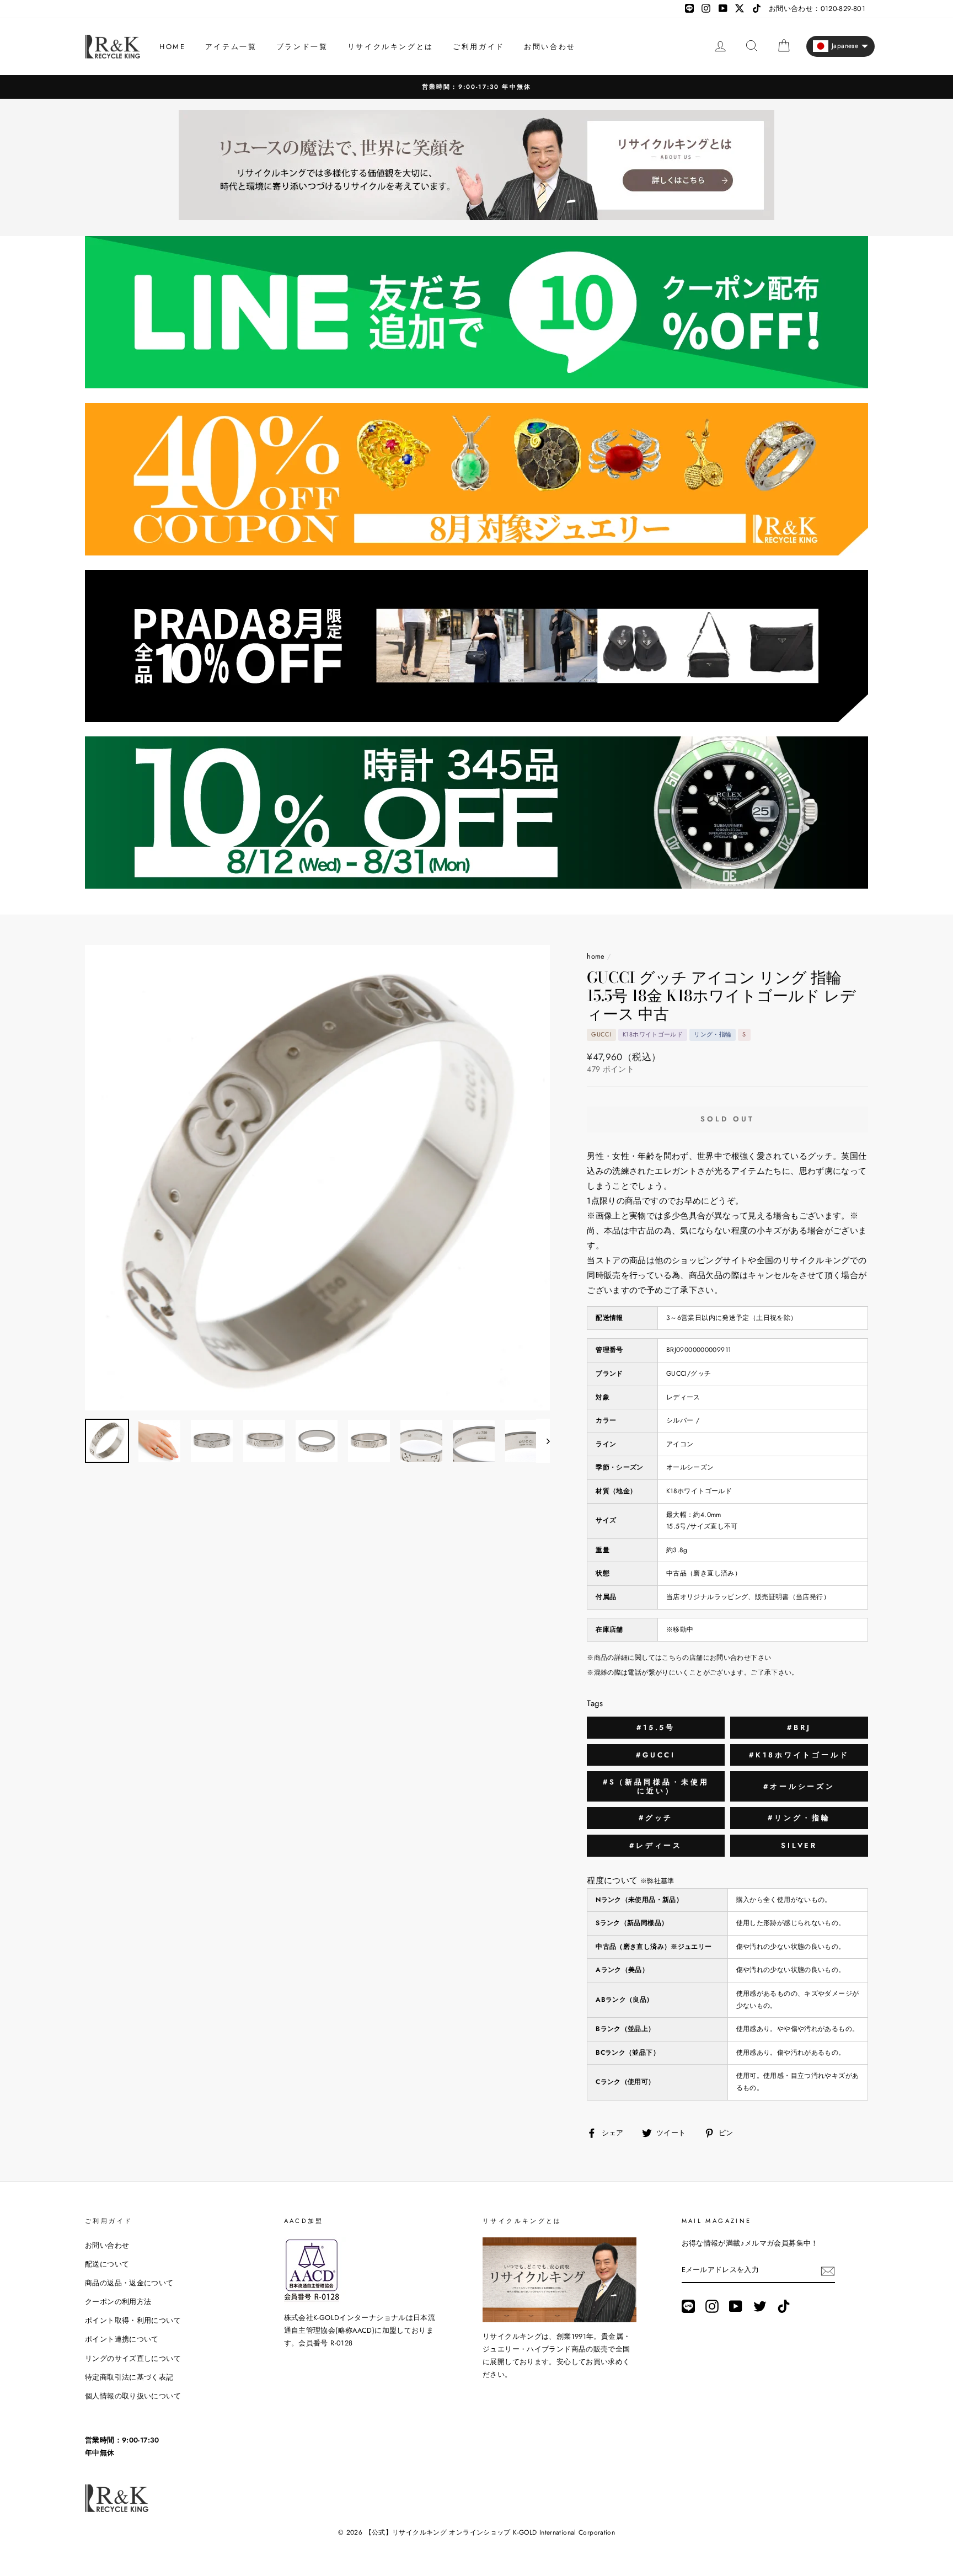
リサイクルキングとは (390, 47)
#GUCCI (656, 1755)
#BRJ (799, 1727)
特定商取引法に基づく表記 (129, 2377)
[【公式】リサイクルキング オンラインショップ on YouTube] (736, 2306)
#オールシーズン (799, 1786)
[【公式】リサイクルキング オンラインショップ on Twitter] (760, 2306)
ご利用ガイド (479, 47)
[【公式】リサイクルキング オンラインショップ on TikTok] (784, 2306)
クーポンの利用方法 (118, 2302)
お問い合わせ (550, 47)
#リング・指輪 (799, 1818)
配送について (107, 2264)
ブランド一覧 (302, 47)
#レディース (656, 1845)
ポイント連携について (122, 2339)
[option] (476, 87)
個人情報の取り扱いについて (133, 2396)
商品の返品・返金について (129, 2283)
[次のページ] (543, 1441)
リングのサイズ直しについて (133, 2358)
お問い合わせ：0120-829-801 (817, 9)
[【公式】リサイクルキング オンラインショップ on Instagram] (712, 2306)
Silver (799, 1845)
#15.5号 (656, 1727)
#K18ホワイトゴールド (799, 1755)
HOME (172, 47)
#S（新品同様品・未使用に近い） (656, 1786)
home (596, 956)
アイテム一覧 (231, 47)
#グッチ (656, 1818)
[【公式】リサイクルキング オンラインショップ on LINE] (688, 2306)
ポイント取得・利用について (133, 2320)
